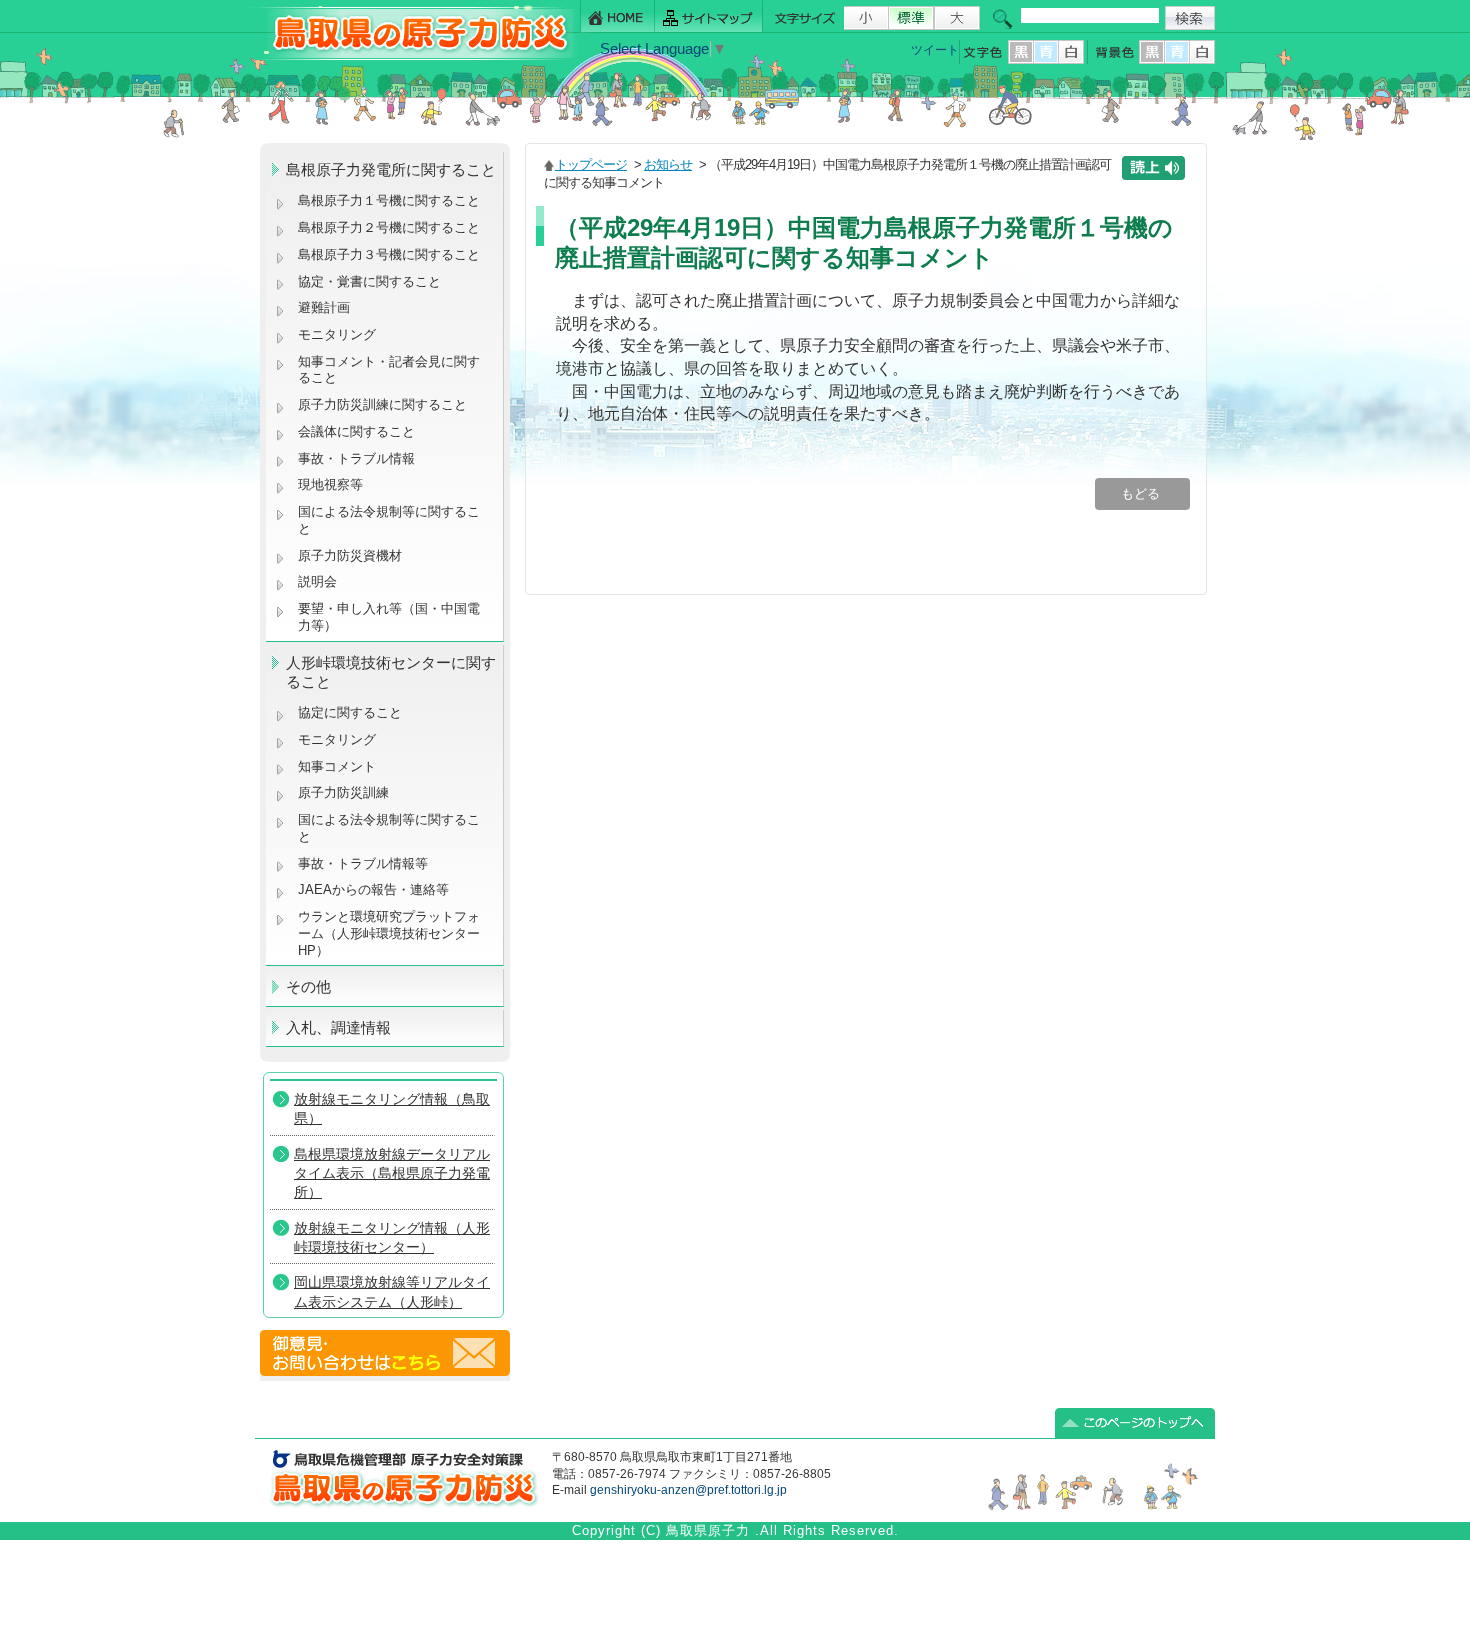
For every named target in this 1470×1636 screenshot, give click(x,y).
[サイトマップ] (709, 16)
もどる (1142, 493)
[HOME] (617, 16)
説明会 (317, 581)
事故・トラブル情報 (360, 458)
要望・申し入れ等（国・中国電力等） (389, 617)
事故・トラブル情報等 (365, 863)
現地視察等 (330, 484)
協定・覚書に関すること (369, 281)
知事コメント (337, 766)
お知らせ (668, 164)
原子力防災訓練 (343, 792)
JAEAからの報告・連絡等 (373, 889)
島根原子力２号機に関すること (389, 227)
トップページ (591, 164)
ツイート (935, 50)
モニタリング (337, 334)
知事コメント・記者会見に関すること (389, 370)
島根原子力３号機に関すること (389, 254)
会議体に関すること (356, 431)
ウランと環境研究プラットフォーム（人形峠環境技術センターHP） (389, 933)
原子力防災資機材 (350, 555)
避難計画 (324, 307)
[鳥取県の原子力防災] (414, 56)
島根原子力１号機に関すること (389, 200)
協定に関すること (350, 712)
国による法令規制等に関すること (389, 520)
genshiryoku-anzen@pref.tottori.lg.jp (688, 1490)
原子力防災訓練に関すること (382, 404)
